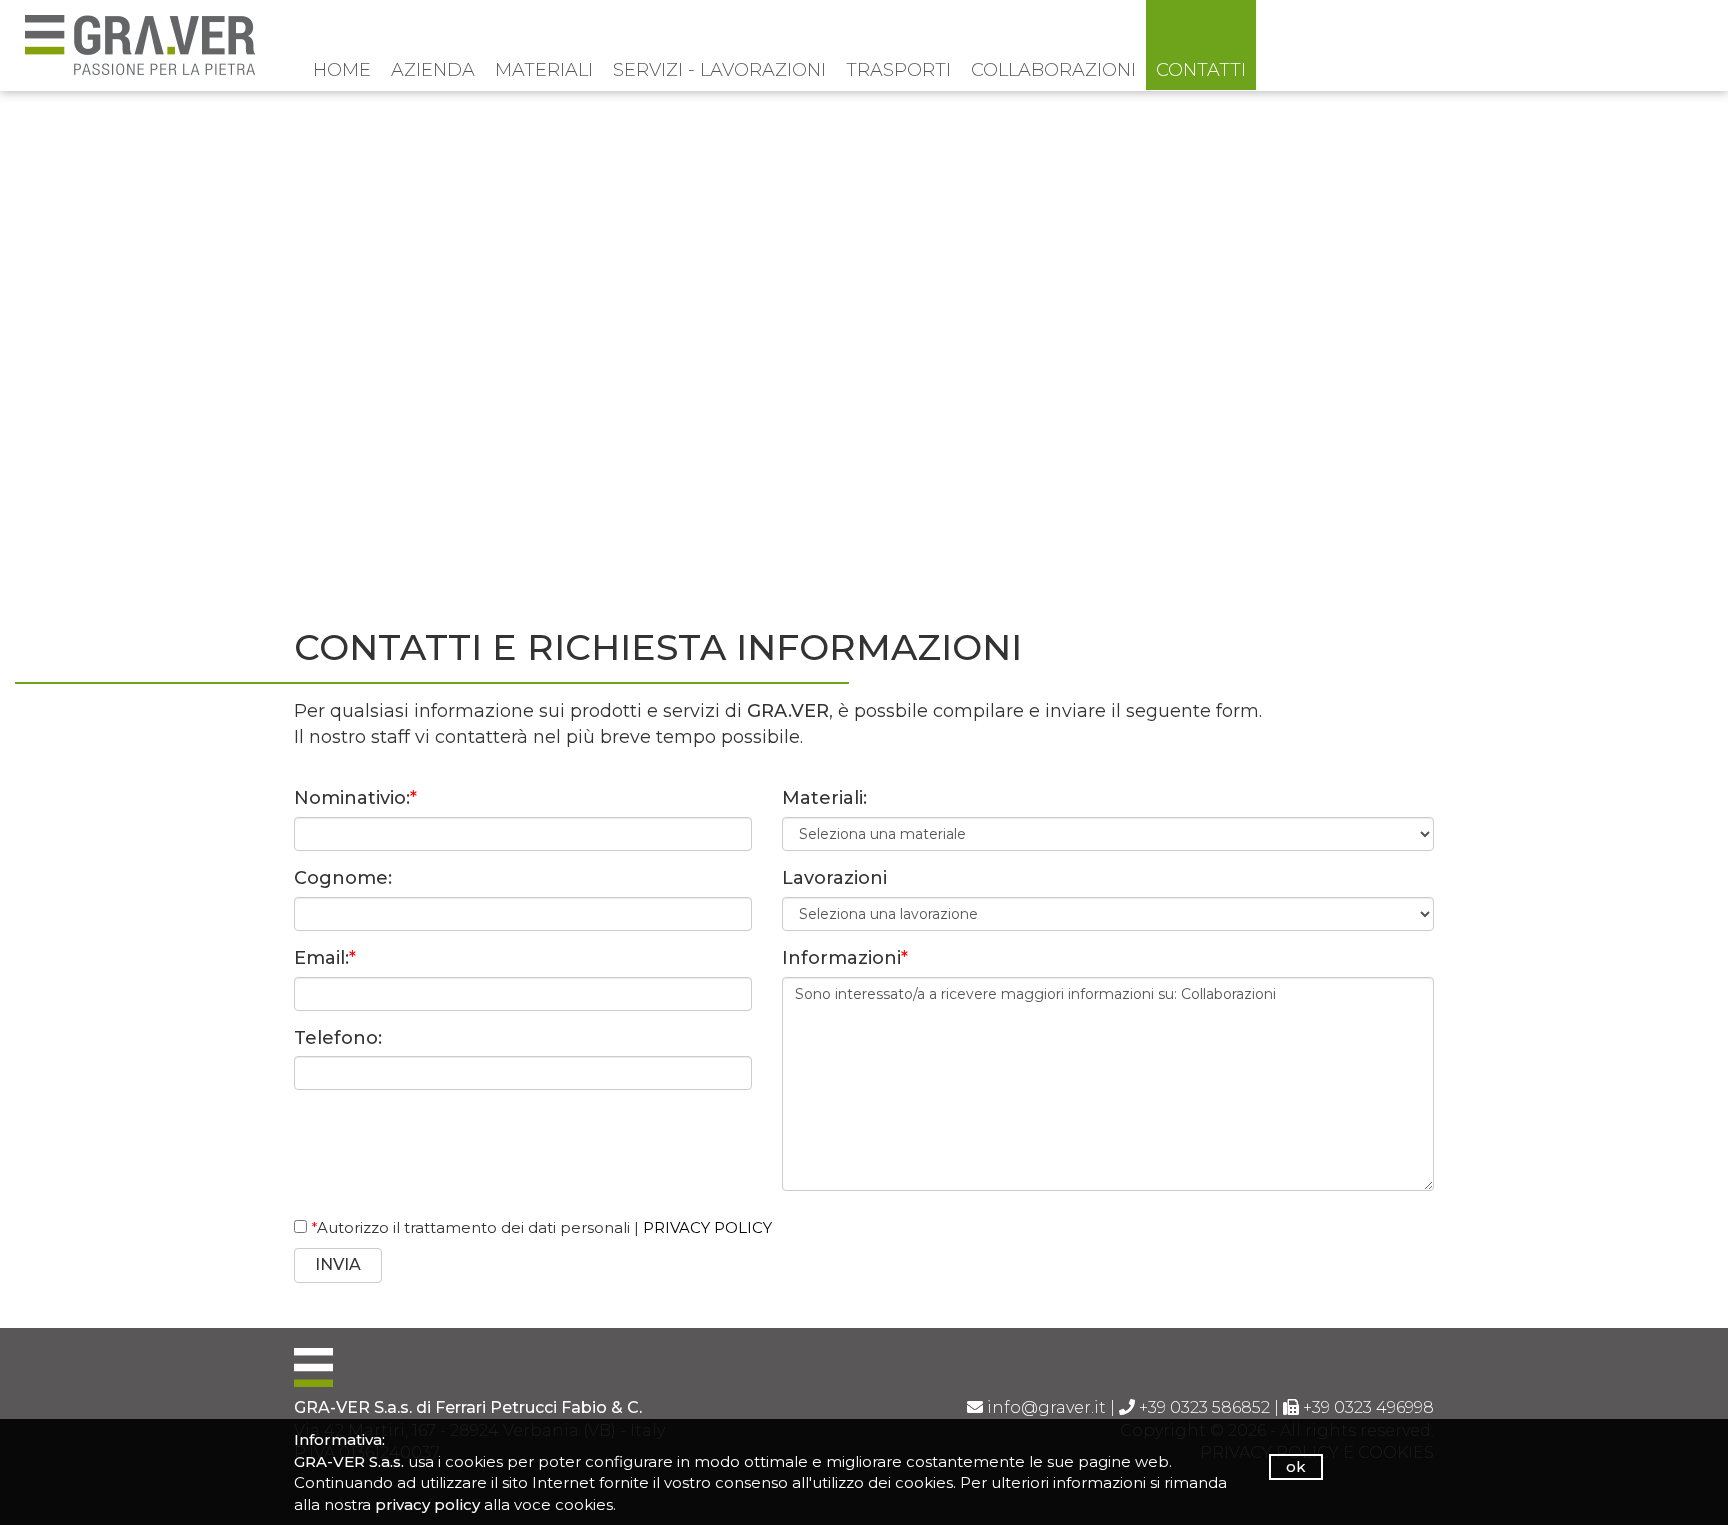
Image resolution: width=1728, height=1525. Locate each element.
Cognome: (343, 878)
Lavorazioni (834, 878)
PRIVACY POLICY (707, 1227)
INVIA (338, 1264)
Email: (325, 958)
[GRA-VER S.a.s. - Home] (140, 44)
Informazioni (845, 958)
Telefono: (338, 1038)
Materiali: (824, 798)
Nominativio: (355, 798)
